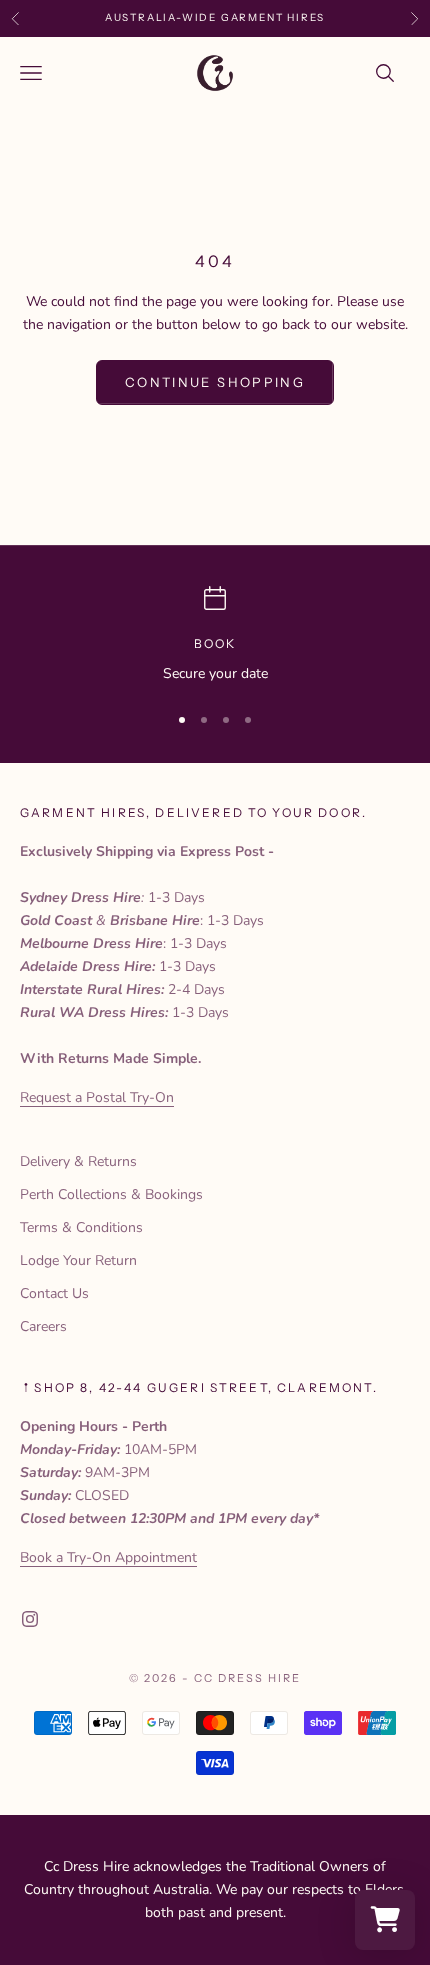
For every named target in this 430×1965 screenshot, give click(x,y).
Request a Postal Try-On (97, 1097)
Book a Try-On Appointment (108, 1557)
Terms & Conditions (81, 1227)
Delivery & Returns (78, 1161)
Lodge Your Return (78, 1260)
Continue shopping (215, 382)
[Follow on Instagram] (30, 1619)
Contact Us (54, 1293)
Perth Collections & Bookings (111, 1194)
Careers (43, 1326)
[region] (215, 635)
